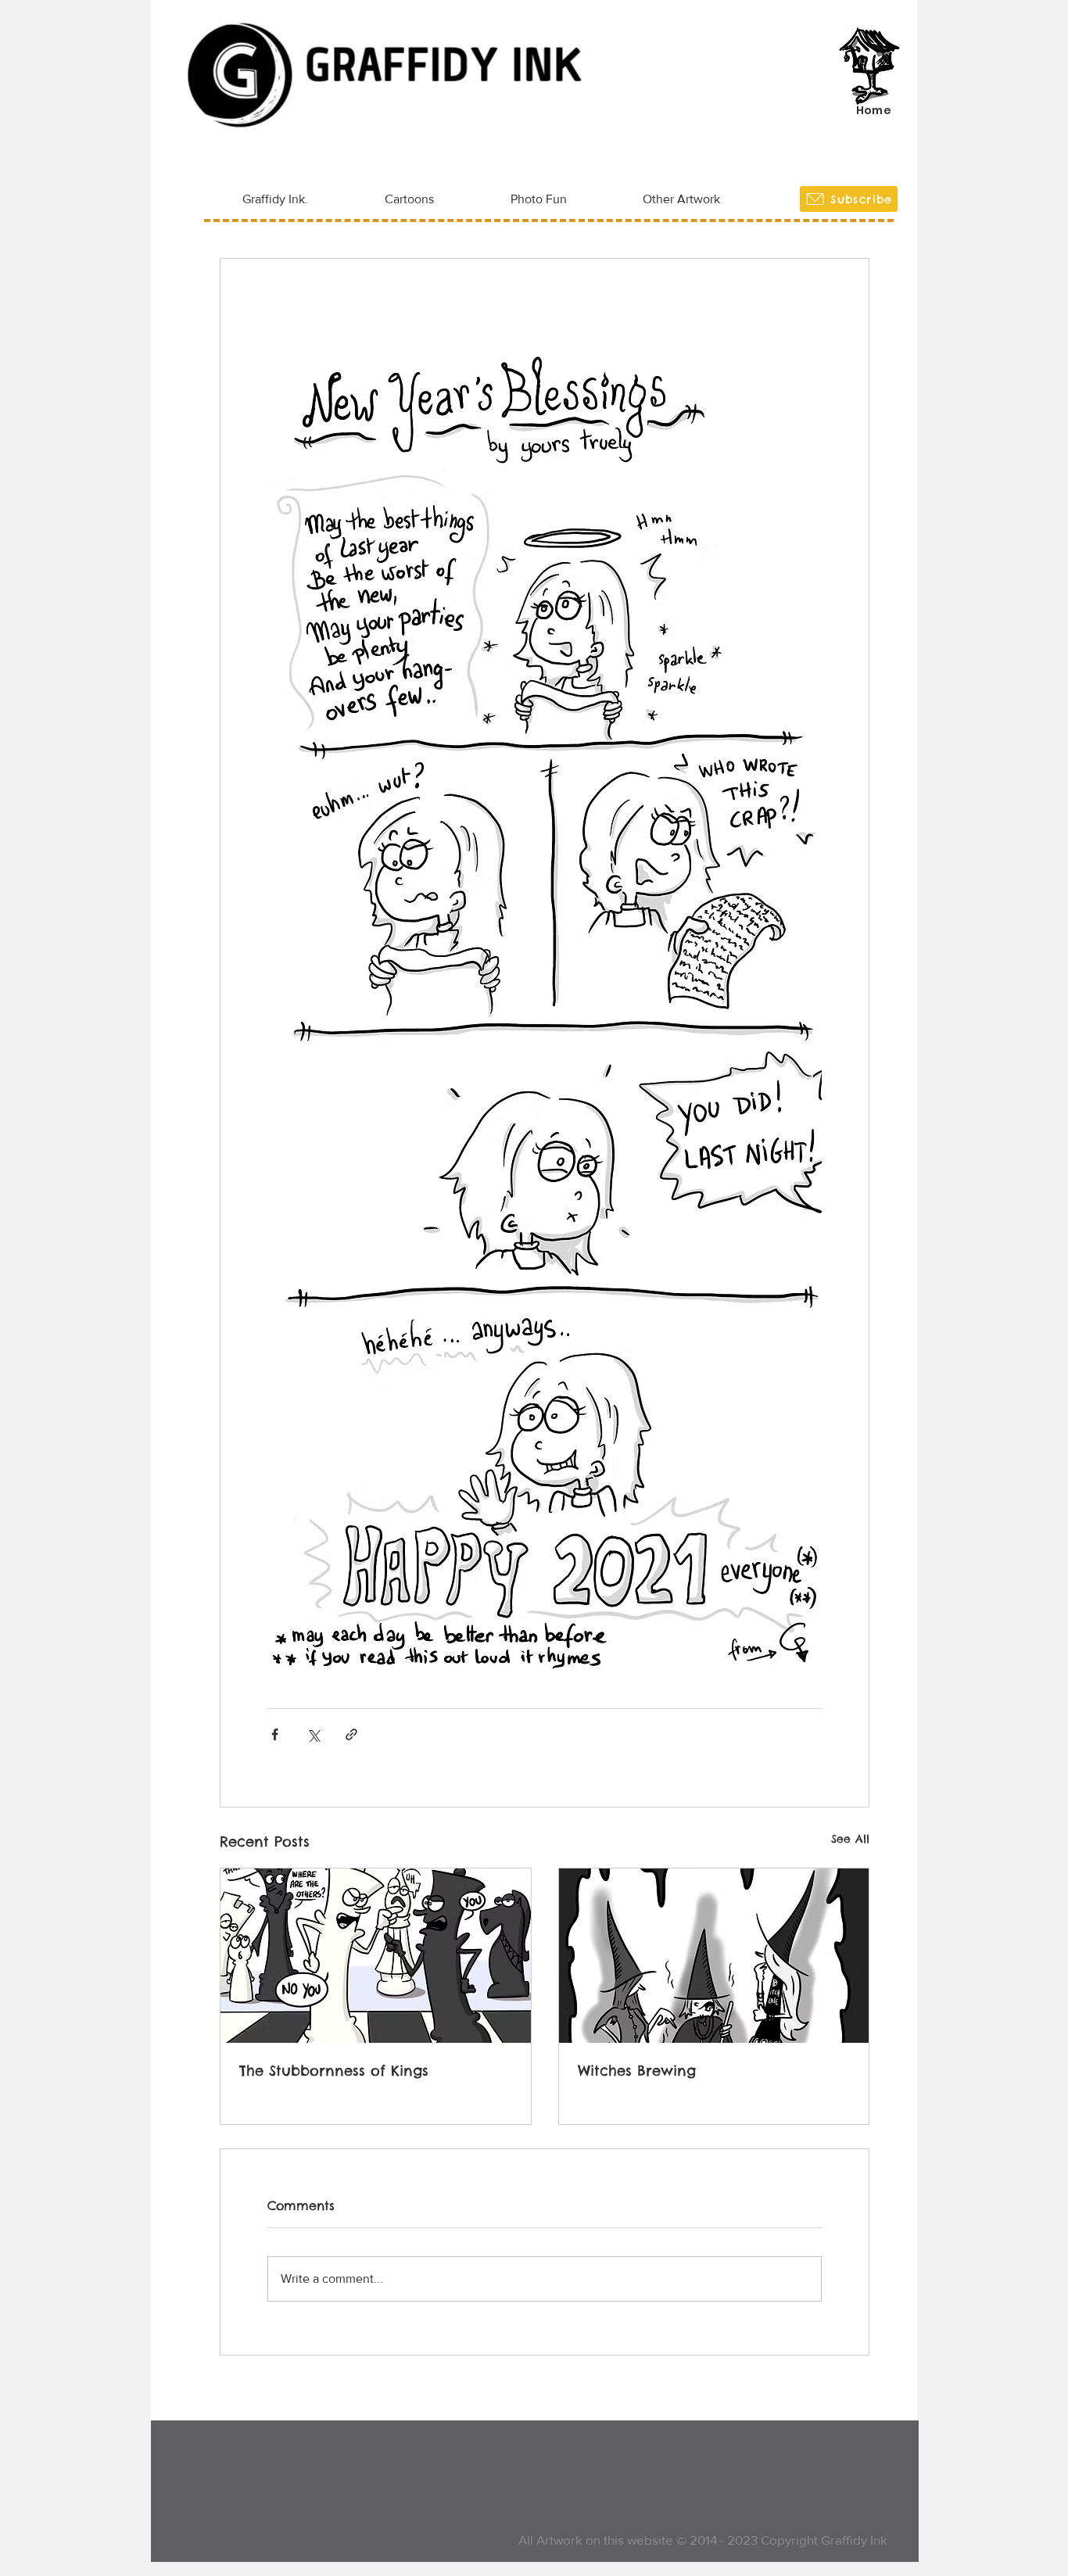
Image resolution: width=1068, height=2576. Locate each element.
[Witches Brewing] (714, 1956)
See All (850, 1839)
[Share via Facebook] (275, 1734)
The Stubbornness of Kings (334, 2071)
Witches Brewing (637, 2071)
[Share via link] (351, 1734)
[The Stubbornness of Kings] (376, 1956)
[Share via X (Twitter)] (313, 1734)
